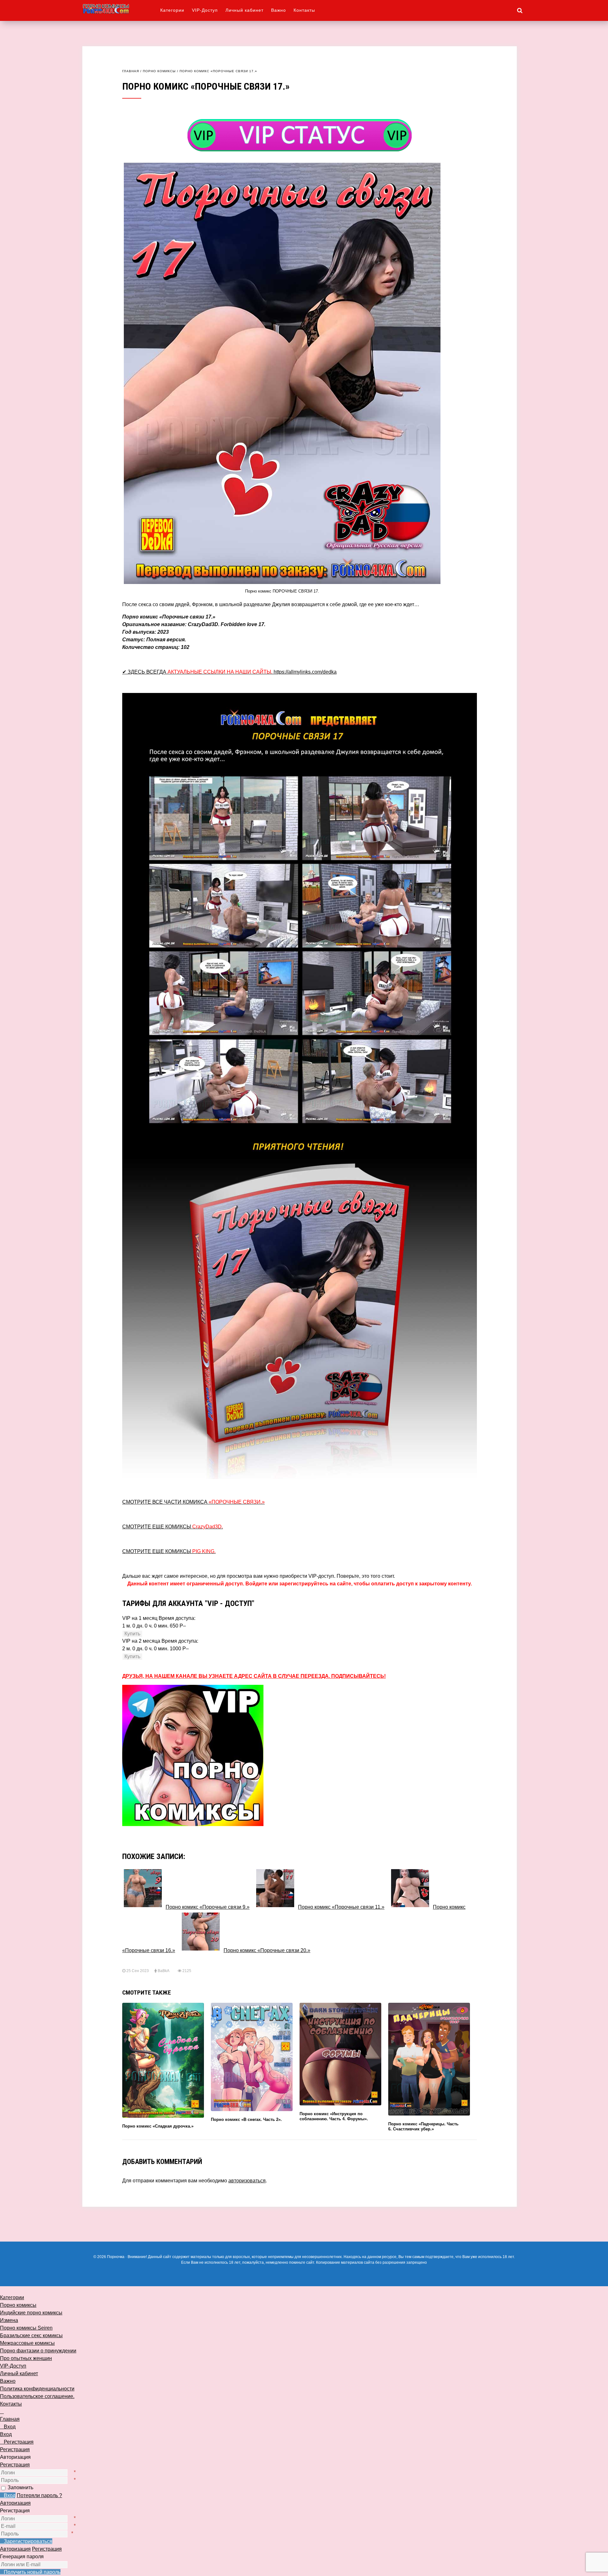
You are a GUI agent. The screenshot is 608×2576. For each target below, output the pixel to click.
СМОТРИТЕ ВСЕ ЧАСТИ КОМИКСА (193, 1502)
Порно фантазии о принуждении (38, 2351)
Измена (9, 2320)
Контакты (304, 10)
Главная (131, 71)
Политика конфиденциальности (37, 2389)
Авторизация (15, 2503)
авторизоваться (247, 2181)
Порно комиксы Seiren (26, 2328)
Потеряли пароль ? (39, 2495)
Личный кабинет (244, 10)
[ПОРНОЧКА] (121, 9)
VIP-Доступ (205, 10)
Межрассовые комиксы (27, 2343)
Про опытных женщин (26, 2358)
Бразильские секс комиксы (31, 2335)
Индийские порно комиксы (31, 2313)
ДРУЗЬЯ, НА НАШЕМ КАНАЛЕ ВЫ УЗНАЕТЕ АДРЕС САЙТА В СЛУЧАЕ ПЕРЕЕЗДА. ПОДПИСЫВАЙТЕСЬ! (254, 1676)
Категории (172, 10)
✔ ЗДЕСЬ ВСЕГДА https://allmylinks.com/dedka (229, 672)
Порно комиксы (159, 71)
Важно (279, 10)
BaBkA (163, 1971)
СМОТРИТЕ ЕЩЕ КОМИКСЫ (173, 1527)
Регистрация (15, 2465)
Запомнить (20, 2487)
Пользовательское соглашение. (37, 2396)
